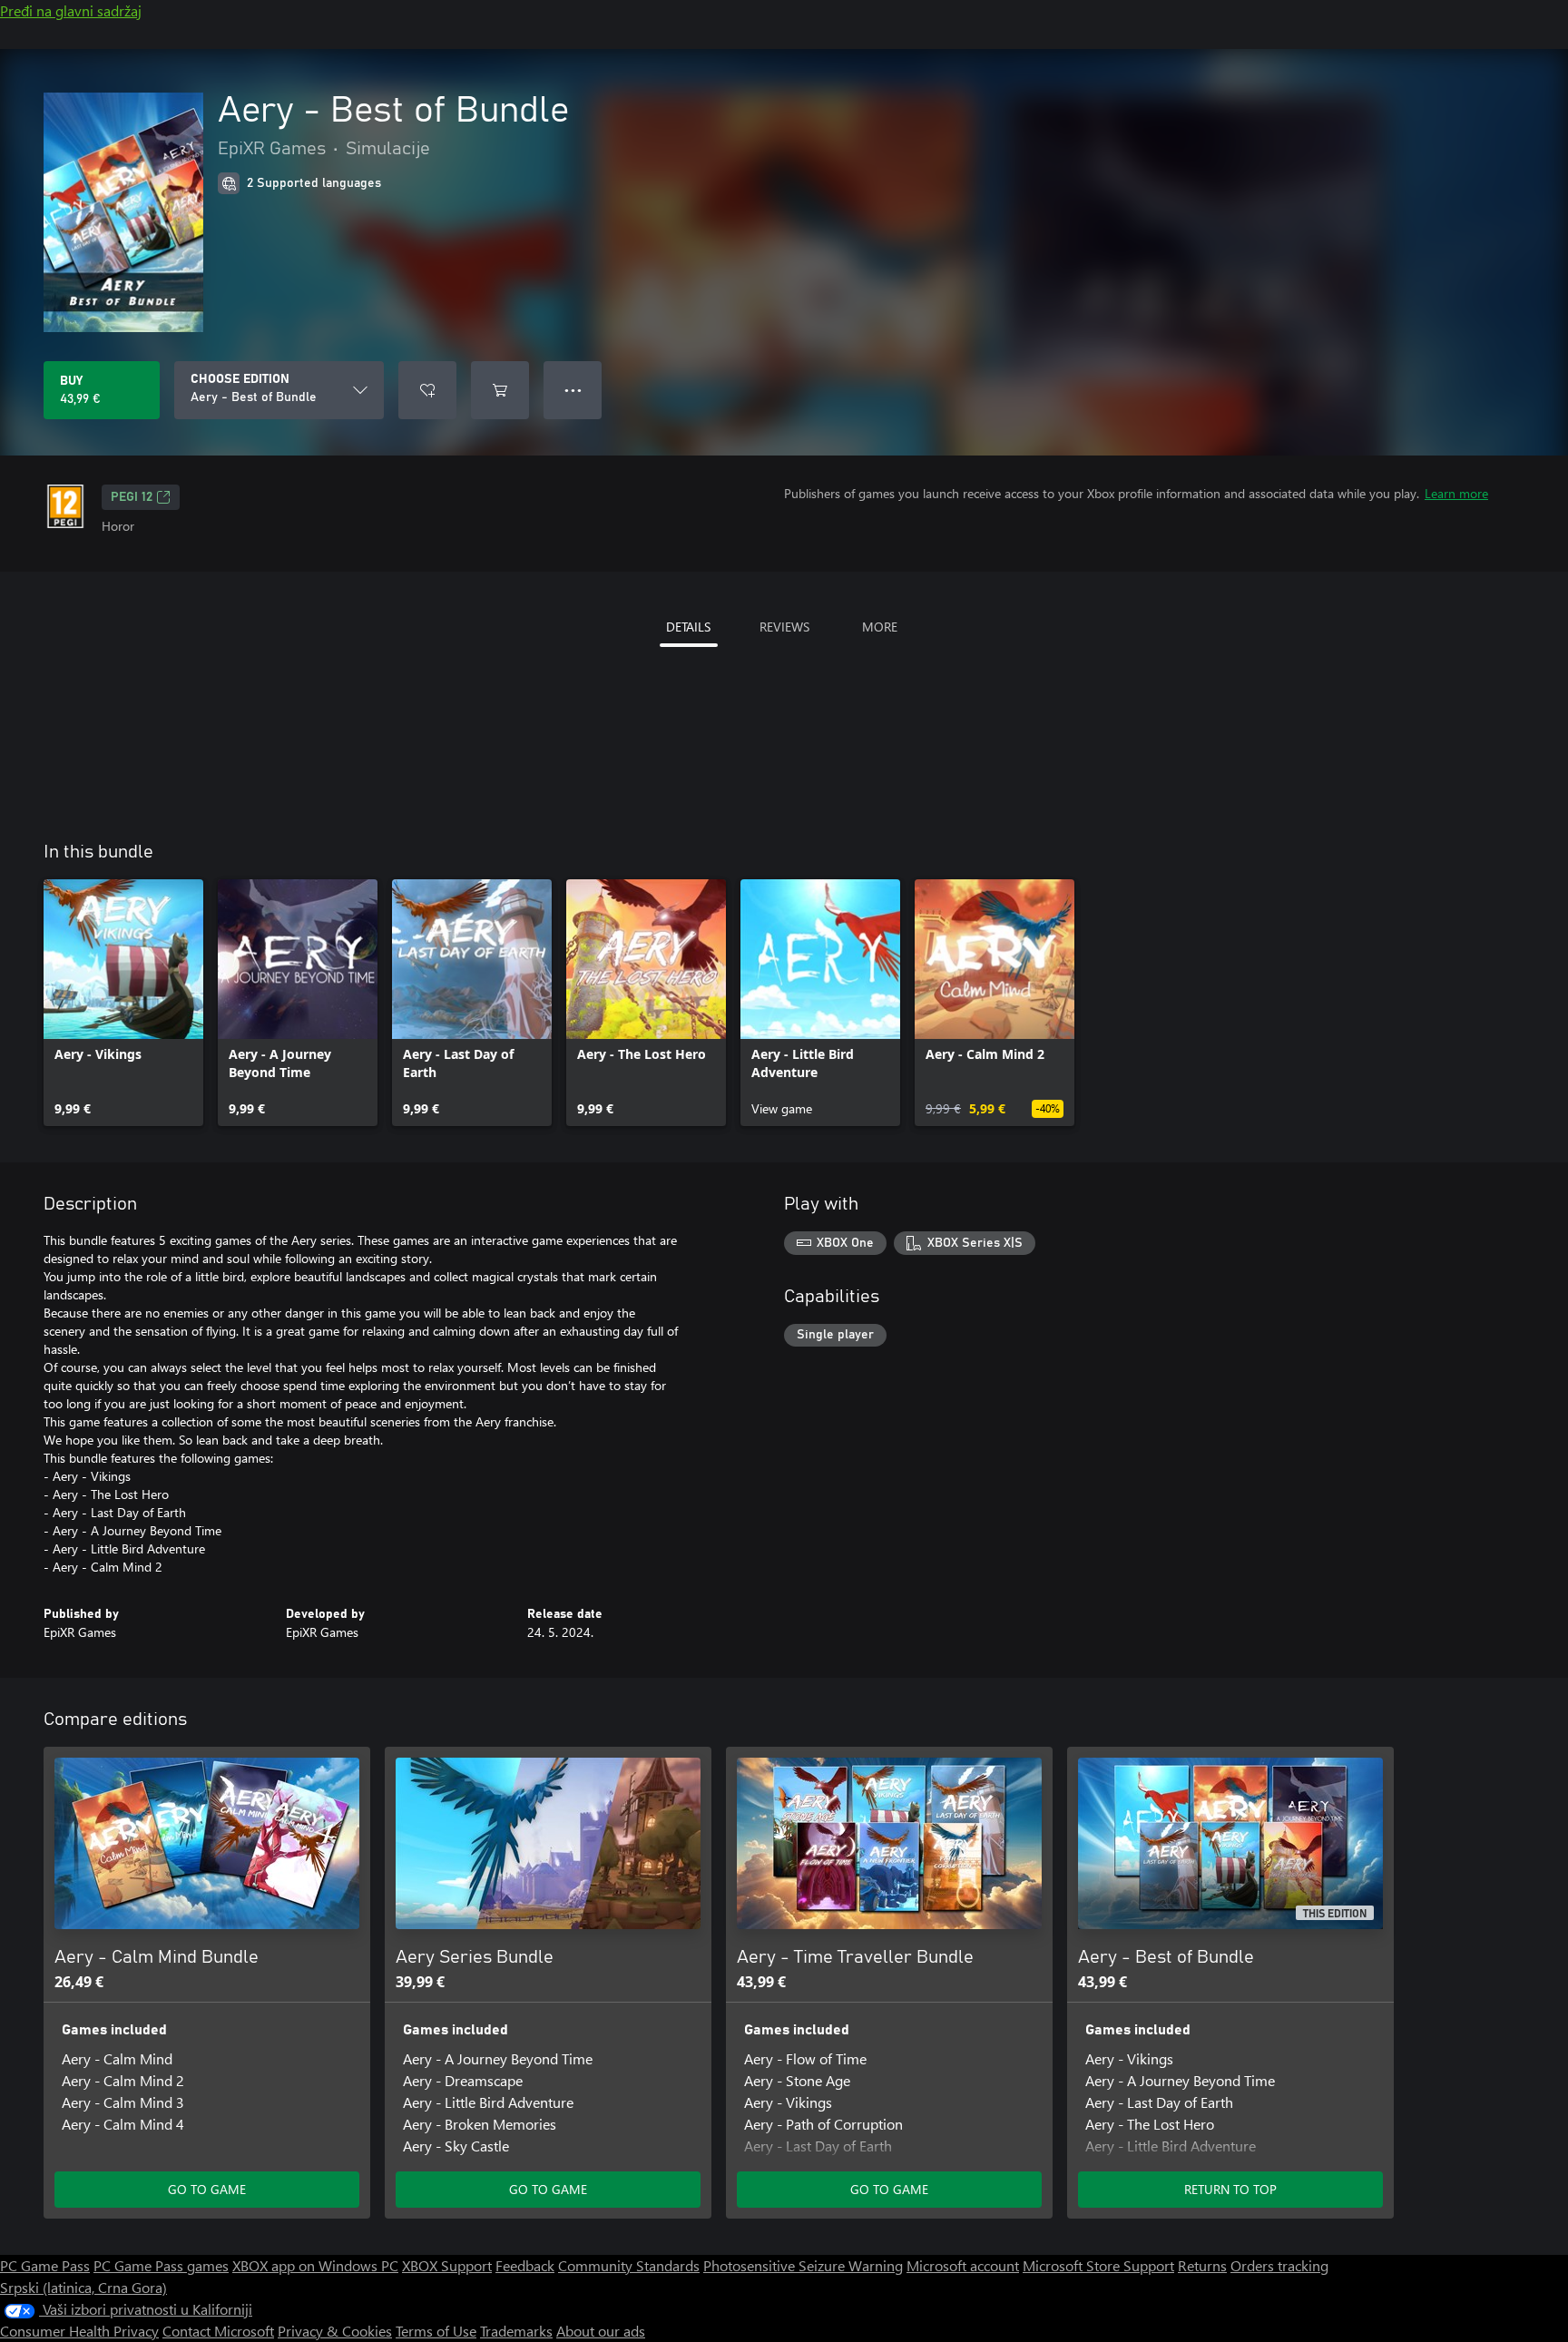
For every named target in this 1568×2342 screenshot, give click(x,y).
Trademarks (516, 2331)
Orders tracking (1279, 2265)
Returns (1202, 2265)
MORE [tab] (880, 627)
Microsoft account (963, 2265)
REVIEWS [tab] (784, 627)
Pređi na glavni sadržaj (71, 10)
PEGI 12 (132, 497)
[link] (123, 1003)
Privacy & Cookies (335, 2331)
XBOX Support (447, 2265)
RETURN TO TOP (1230, 2189)
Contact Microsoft (218, 2331)
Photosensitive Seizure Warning (803, 2265)
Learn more (1456, 493)
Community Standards (629, 2265)
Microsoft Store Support (1098, 2265)
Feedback (525, 2265)
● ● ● (573, 390)
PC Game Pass (45, 2265)
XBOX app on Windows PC (315, 2265)
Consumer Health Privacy (79, 2331)
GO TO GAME (207, 2189)
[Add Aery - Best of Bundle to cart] (500, 390)
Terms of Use (436, 2331)
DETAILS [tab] (688, 627)
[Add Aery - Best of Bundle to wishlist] (427, 390)
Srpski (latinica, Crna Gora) (83, 2287)
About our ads (601, 2331)
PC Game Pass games (161, 2265)
